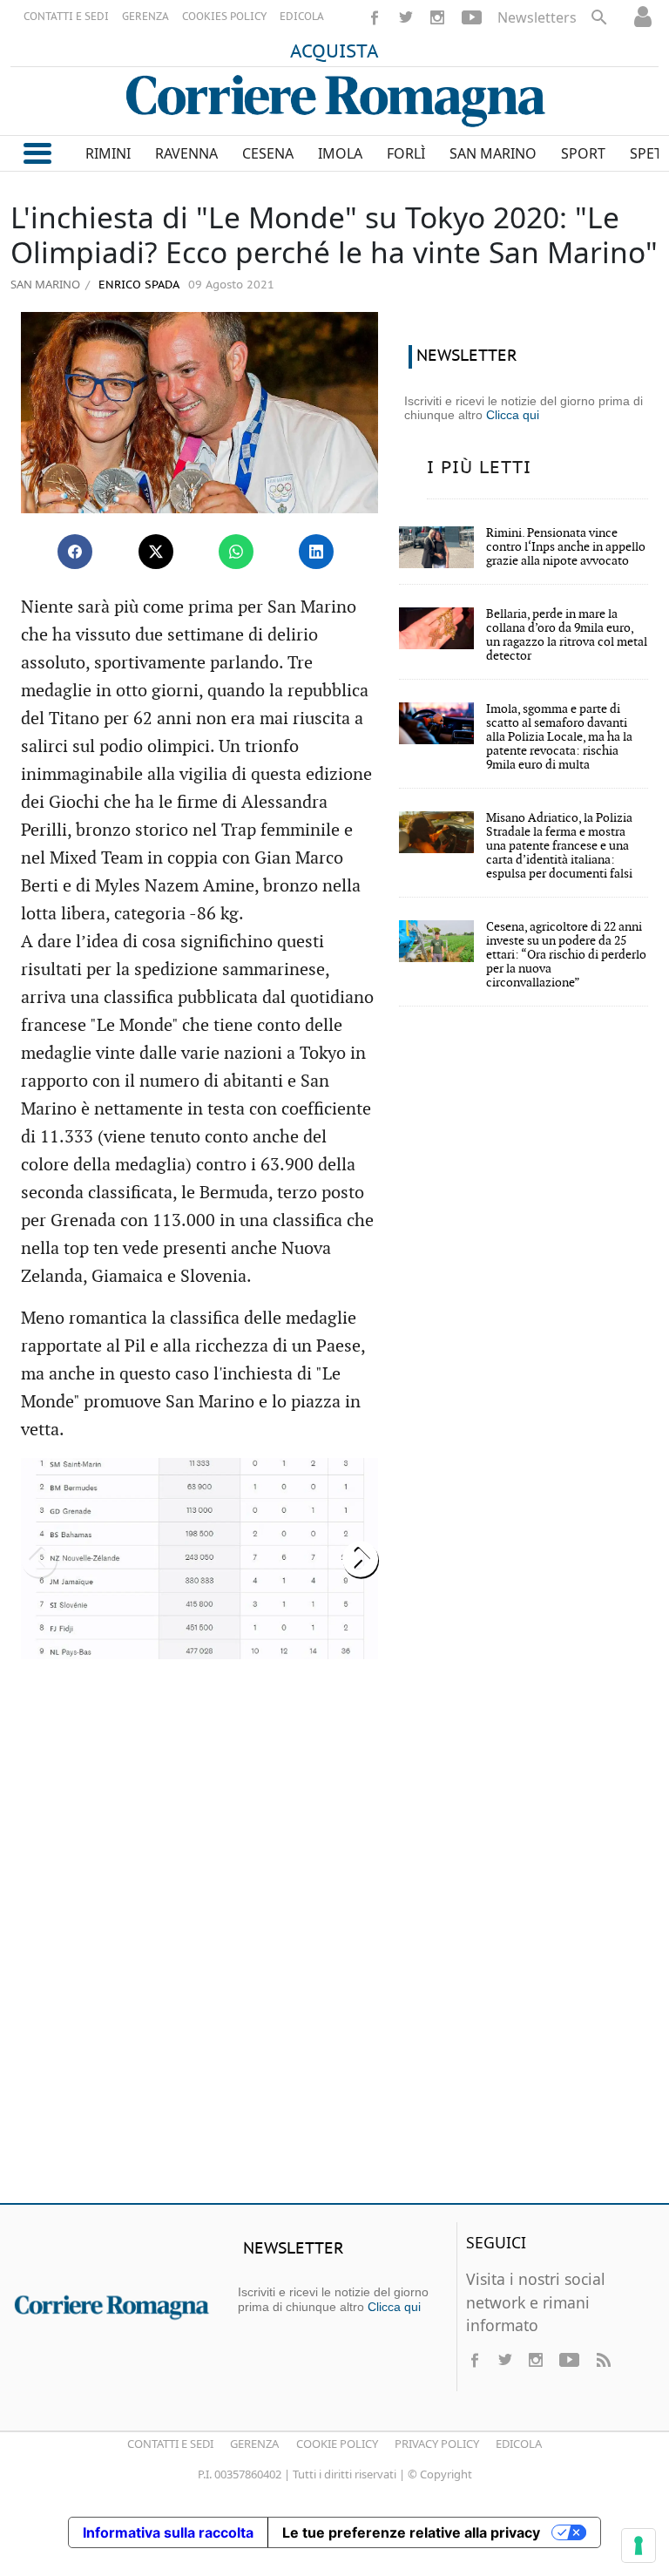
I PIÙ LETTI (479, 468)
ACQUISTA (334, 52)
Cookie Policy (337, 2444)
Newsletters (537, 17)
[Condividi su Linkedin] (316, 552)
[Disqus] (334, 1938)
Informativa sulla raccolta (168, 2532)
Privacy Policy (437, 2444)
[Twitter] (406, 17)
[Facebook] (375, 17)
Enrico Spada (137, 285)
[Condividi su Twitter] (156, 552)
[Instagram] (437, 17)
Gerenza (254, 2444)
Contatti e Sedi (170, 2444)
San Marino (45, 284)
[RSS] (603, 2360)
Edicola (519, 2444)
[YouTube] (472, 17)
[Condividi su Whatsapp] (236, 552)
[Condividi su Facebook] (75, 552)
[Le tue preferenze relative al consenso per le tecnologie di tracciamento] (639, 2545)
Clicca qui (513, 415)
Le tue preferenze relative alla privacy (411, 2532)
